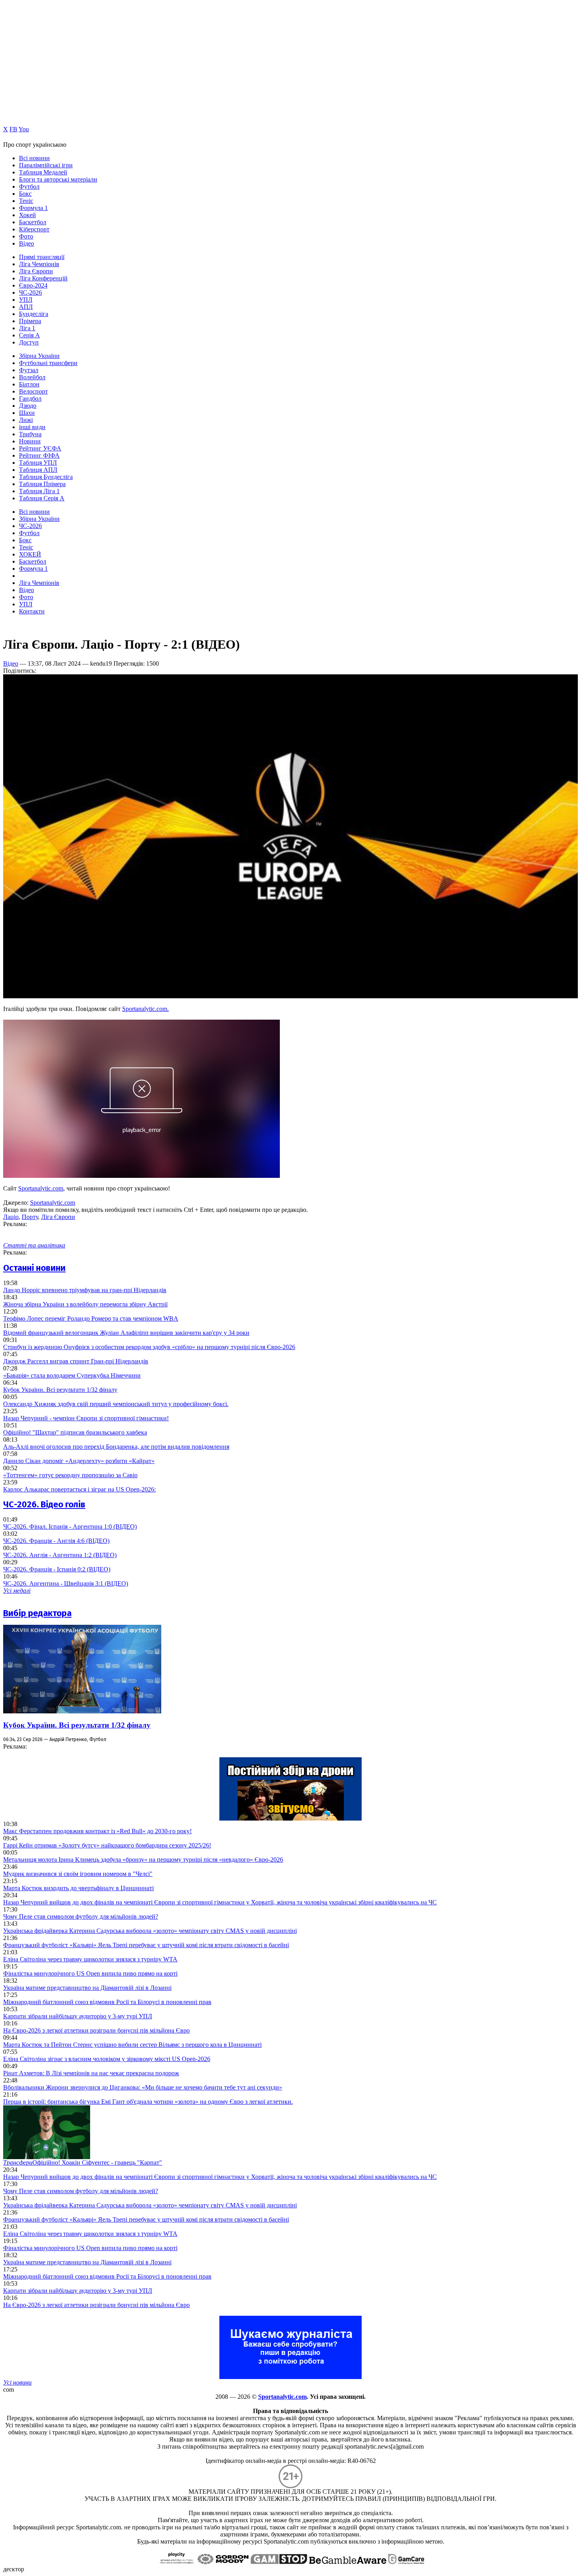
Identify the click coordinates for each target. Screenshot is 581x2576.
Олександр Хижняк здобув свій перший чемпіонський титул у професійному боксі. (116, 1404)
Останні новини (34, 1268)
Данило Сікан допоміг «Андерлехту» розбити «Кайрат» (79, 1461)
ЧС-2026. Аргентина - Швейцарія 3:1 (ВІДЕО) (66, 1583)
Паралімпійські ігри (46, 165)
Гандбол (30, 398)
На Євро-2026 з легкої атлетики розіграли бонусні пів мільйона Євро (96, 2030)
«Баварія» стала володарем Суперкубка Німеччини (72, 1375)
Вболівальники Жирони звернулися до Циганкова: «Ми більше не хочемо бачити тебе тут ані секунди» (143, 2087)
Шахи (27, 413)
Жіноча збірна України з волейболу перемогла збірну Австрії (85, 1304)
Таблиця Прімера (42, 484)
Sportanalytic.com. (145, 1009)
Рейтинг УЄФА (40, 448)
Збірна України (39, 356)
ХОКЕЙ (30, 554)
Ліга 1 (27, 328)
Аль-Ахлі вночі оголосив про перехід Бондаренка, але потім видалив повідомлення (116, 1447)
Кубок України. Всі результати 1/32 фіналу (60, 1390)
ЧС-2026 (30, 292)
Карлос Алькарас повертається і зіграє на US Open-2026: (79, 1489)
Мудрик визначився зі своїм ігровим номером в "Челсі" (78, 1874)
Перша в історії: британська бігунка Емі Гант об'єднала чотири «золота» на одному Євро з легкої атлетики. (148, 2102)
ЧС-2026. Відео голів (44, 1504)
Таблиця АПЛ (38, 470)
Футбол (29, 186)
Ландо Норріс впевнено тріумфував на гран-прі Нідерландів (85, 1290)
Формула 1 (33, 208)
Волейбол (32, 377)
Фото (26, 236)
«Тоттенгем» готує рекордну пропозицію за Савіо (70, 1475)
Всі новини (34, 158)
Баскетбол (33, 222)
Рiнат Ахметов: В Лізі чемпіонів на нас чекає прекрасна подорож (91, 2073)
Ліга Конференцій (43, 278)
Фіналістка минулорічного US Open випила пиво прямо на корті (90, 1973)
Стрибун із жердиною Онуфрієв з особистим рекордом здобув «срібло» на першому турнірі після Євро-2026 (149, 1347)
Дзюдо (28, 406)
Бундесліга (34, 314)
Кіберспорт (34, 229)
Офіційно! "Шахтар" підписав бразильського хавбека (75, 1432)
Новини (30, 441)
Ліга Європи (36, 271)
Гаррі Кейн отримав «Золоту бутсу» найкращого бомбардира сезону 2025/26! (107, 1845)
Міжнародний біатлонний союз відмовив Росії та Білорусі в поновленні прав (107, 2002)
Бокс (25, 194)
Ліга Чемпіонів (39, 264)
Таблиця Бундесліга (46, 477)
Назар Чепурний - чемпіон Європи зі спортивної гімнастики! (86, 1418)
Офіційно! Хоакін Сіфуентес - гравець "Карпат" (83, 2162)
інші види (32, 427)
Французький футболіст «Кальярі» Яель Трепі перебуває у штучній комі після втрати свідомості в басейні (146, 1945)
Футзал (29, 370)
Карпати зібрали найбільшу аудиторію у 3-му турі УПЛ (78, 2016)
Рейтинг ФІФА (39, 455)
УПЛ (26, 300)
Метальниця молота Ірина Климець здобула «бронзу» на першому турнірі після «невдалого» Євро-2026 (143, 1860)
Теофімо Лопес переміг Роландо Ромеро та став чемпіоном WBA (91, 1318)
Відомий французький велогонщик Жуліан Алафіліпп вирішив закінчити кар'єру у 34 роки (126, 1333)
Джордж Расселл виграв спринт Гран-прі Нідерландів (76, 1361)
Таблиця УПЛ (38, 463)
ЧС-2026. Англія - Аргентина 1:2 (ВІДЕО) (60, 1555)
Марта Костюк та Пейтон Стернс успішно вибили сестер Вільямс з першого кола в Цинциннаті (132, 2045)
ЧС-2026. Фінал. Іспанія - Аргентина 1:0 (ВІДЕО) (70, 1526)
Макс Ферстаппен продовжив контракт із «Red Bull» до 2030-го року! (97, 1831)
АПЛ (26, 307)
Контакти (32, 611)
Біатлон (29, 384)
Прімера (30, 321)
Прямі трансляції (42, 257)
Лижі (26, 420)
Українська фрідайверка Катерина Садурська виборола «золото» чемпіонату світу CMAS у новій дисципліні (150, 1931)
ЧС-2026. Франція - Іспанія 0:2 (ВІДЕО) (57, 1569)
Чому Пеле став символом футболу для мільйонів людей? (81, 1916)
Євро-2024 (33, 285)
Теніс (26, 201)
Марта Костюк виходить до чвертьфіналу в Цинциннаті (78, 1888)
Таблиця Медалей (43, 172)
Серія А (29, 335)
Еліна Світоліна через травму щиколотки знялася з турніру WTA (90, 1959)
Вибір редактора (37, 1613)
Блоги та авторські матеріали (58, 179)
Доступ (29, 342)
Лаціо (11, 1217)
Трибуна (30, 434)
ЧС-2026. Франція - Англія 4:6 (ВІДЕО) (56, 1541)
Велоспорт (33, 391)
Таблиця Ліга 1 (39, 491)
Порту (30, 1217)
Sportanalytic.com (41, 1188)
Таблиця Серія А (42, 498)
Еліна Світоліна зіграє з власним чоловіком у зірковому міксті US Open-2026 (107, 2059)
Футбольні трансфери (48, 363)
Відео (26, 243)
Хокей (27, 215)
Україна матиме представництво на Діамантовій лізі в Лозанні (87, 1988)
